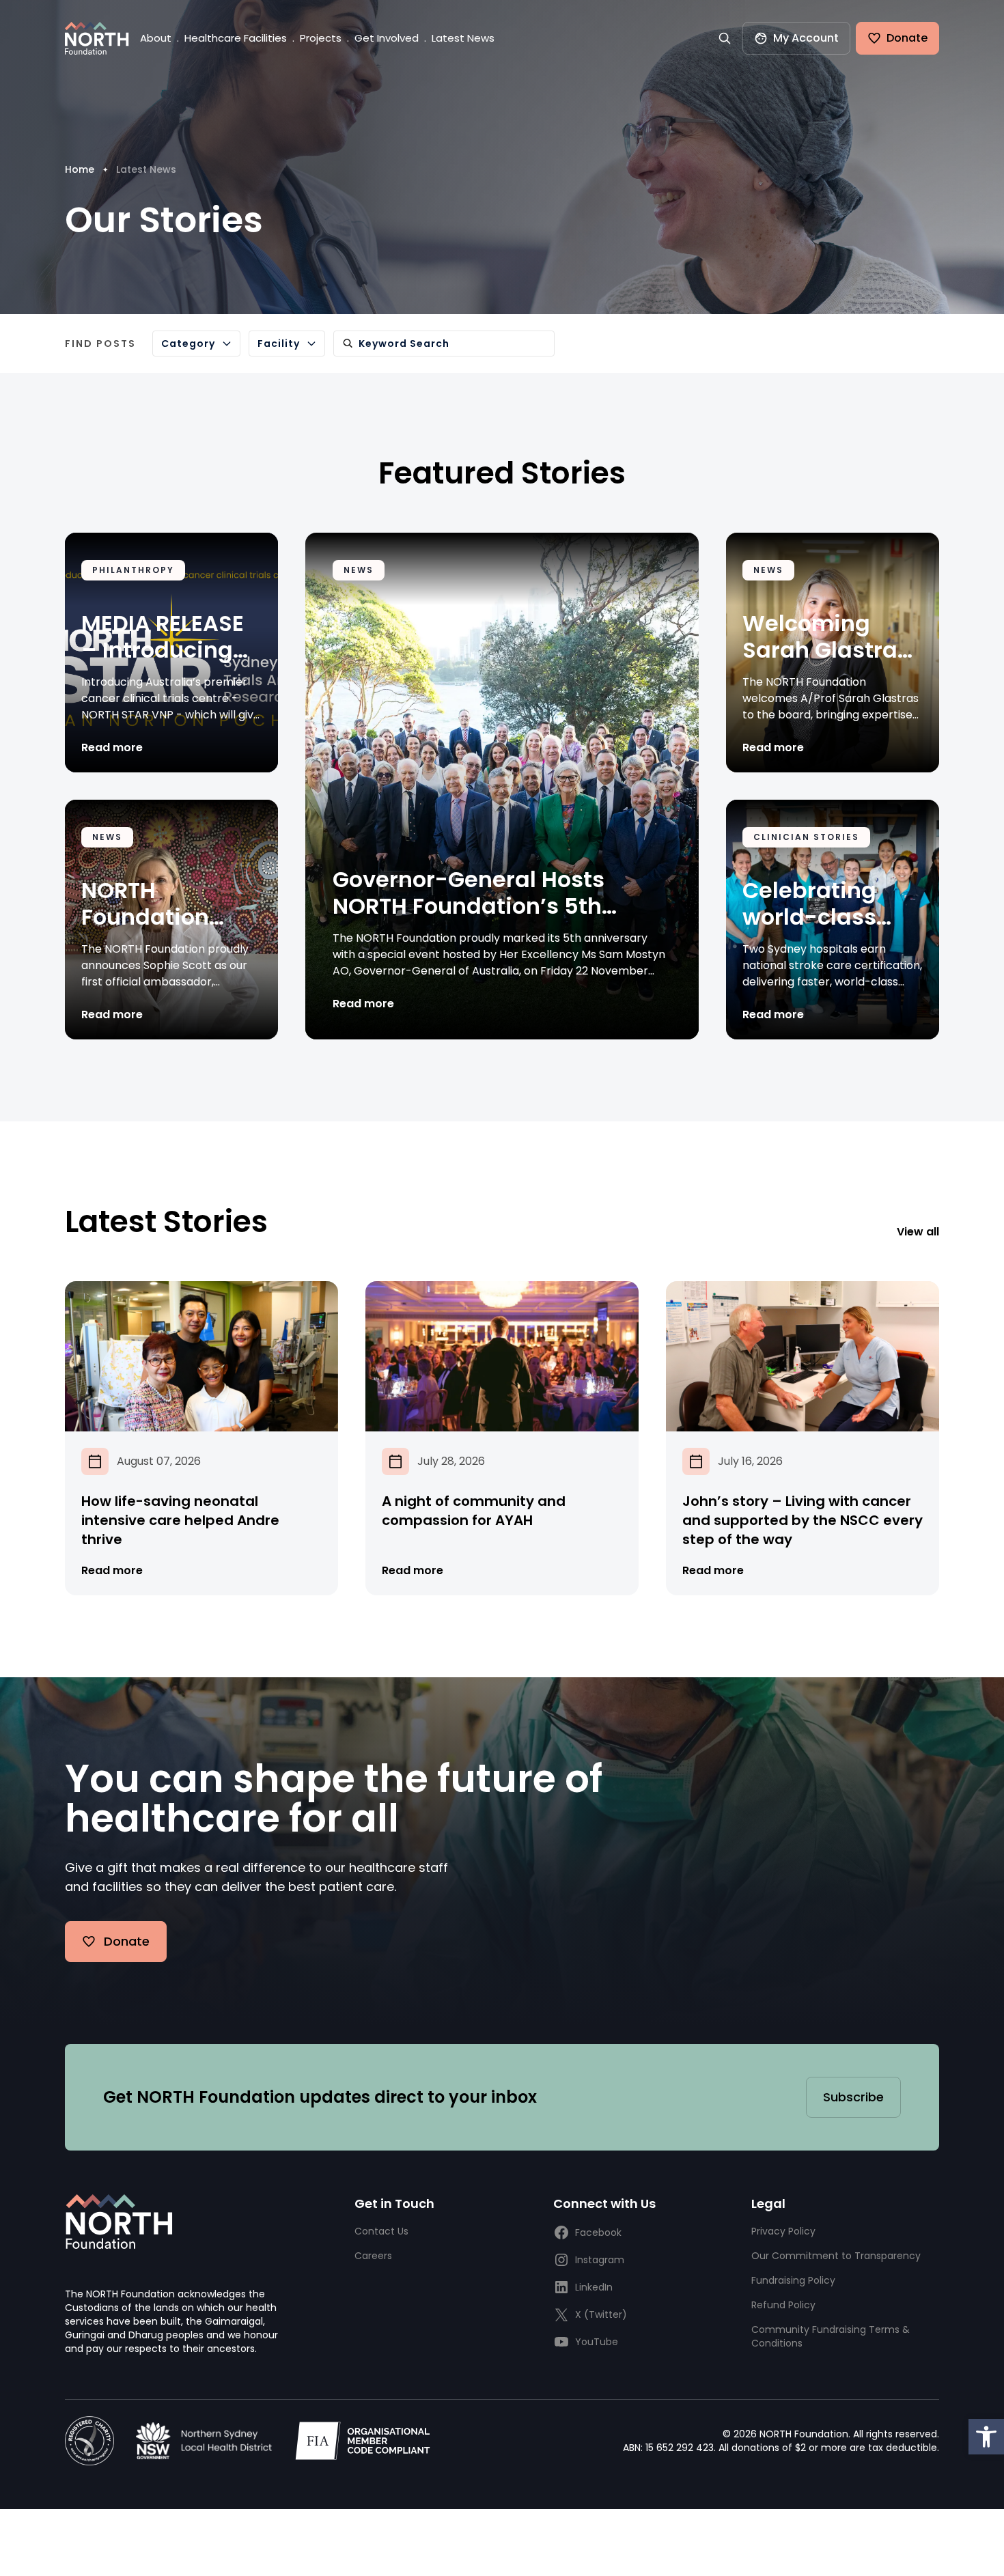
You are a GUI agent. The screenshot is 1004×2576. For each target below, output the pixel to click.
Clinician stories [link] (806, 837)
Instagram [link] (600, 2260)
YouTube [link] (597, 2342)
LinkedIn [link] (594, 2287)
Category (188, 344)
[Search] (725, 38)
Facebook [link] (598, 2232)
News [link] (359, 570)
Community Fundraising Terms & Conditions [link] (831, 2336)
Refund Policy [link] (783, 2305)
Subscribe (853, 2097)
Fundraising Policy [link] (793, 2280)
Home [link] (80, 169)
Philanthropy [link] (133, 570)
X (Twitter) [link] (601, 2314)
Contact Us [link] (381, 2231)
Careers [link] (373, 2256)
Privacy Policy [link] (783, 2231)
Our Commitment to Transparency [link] (836, 2256)
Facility (279, 344)
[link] (986, 2437)
